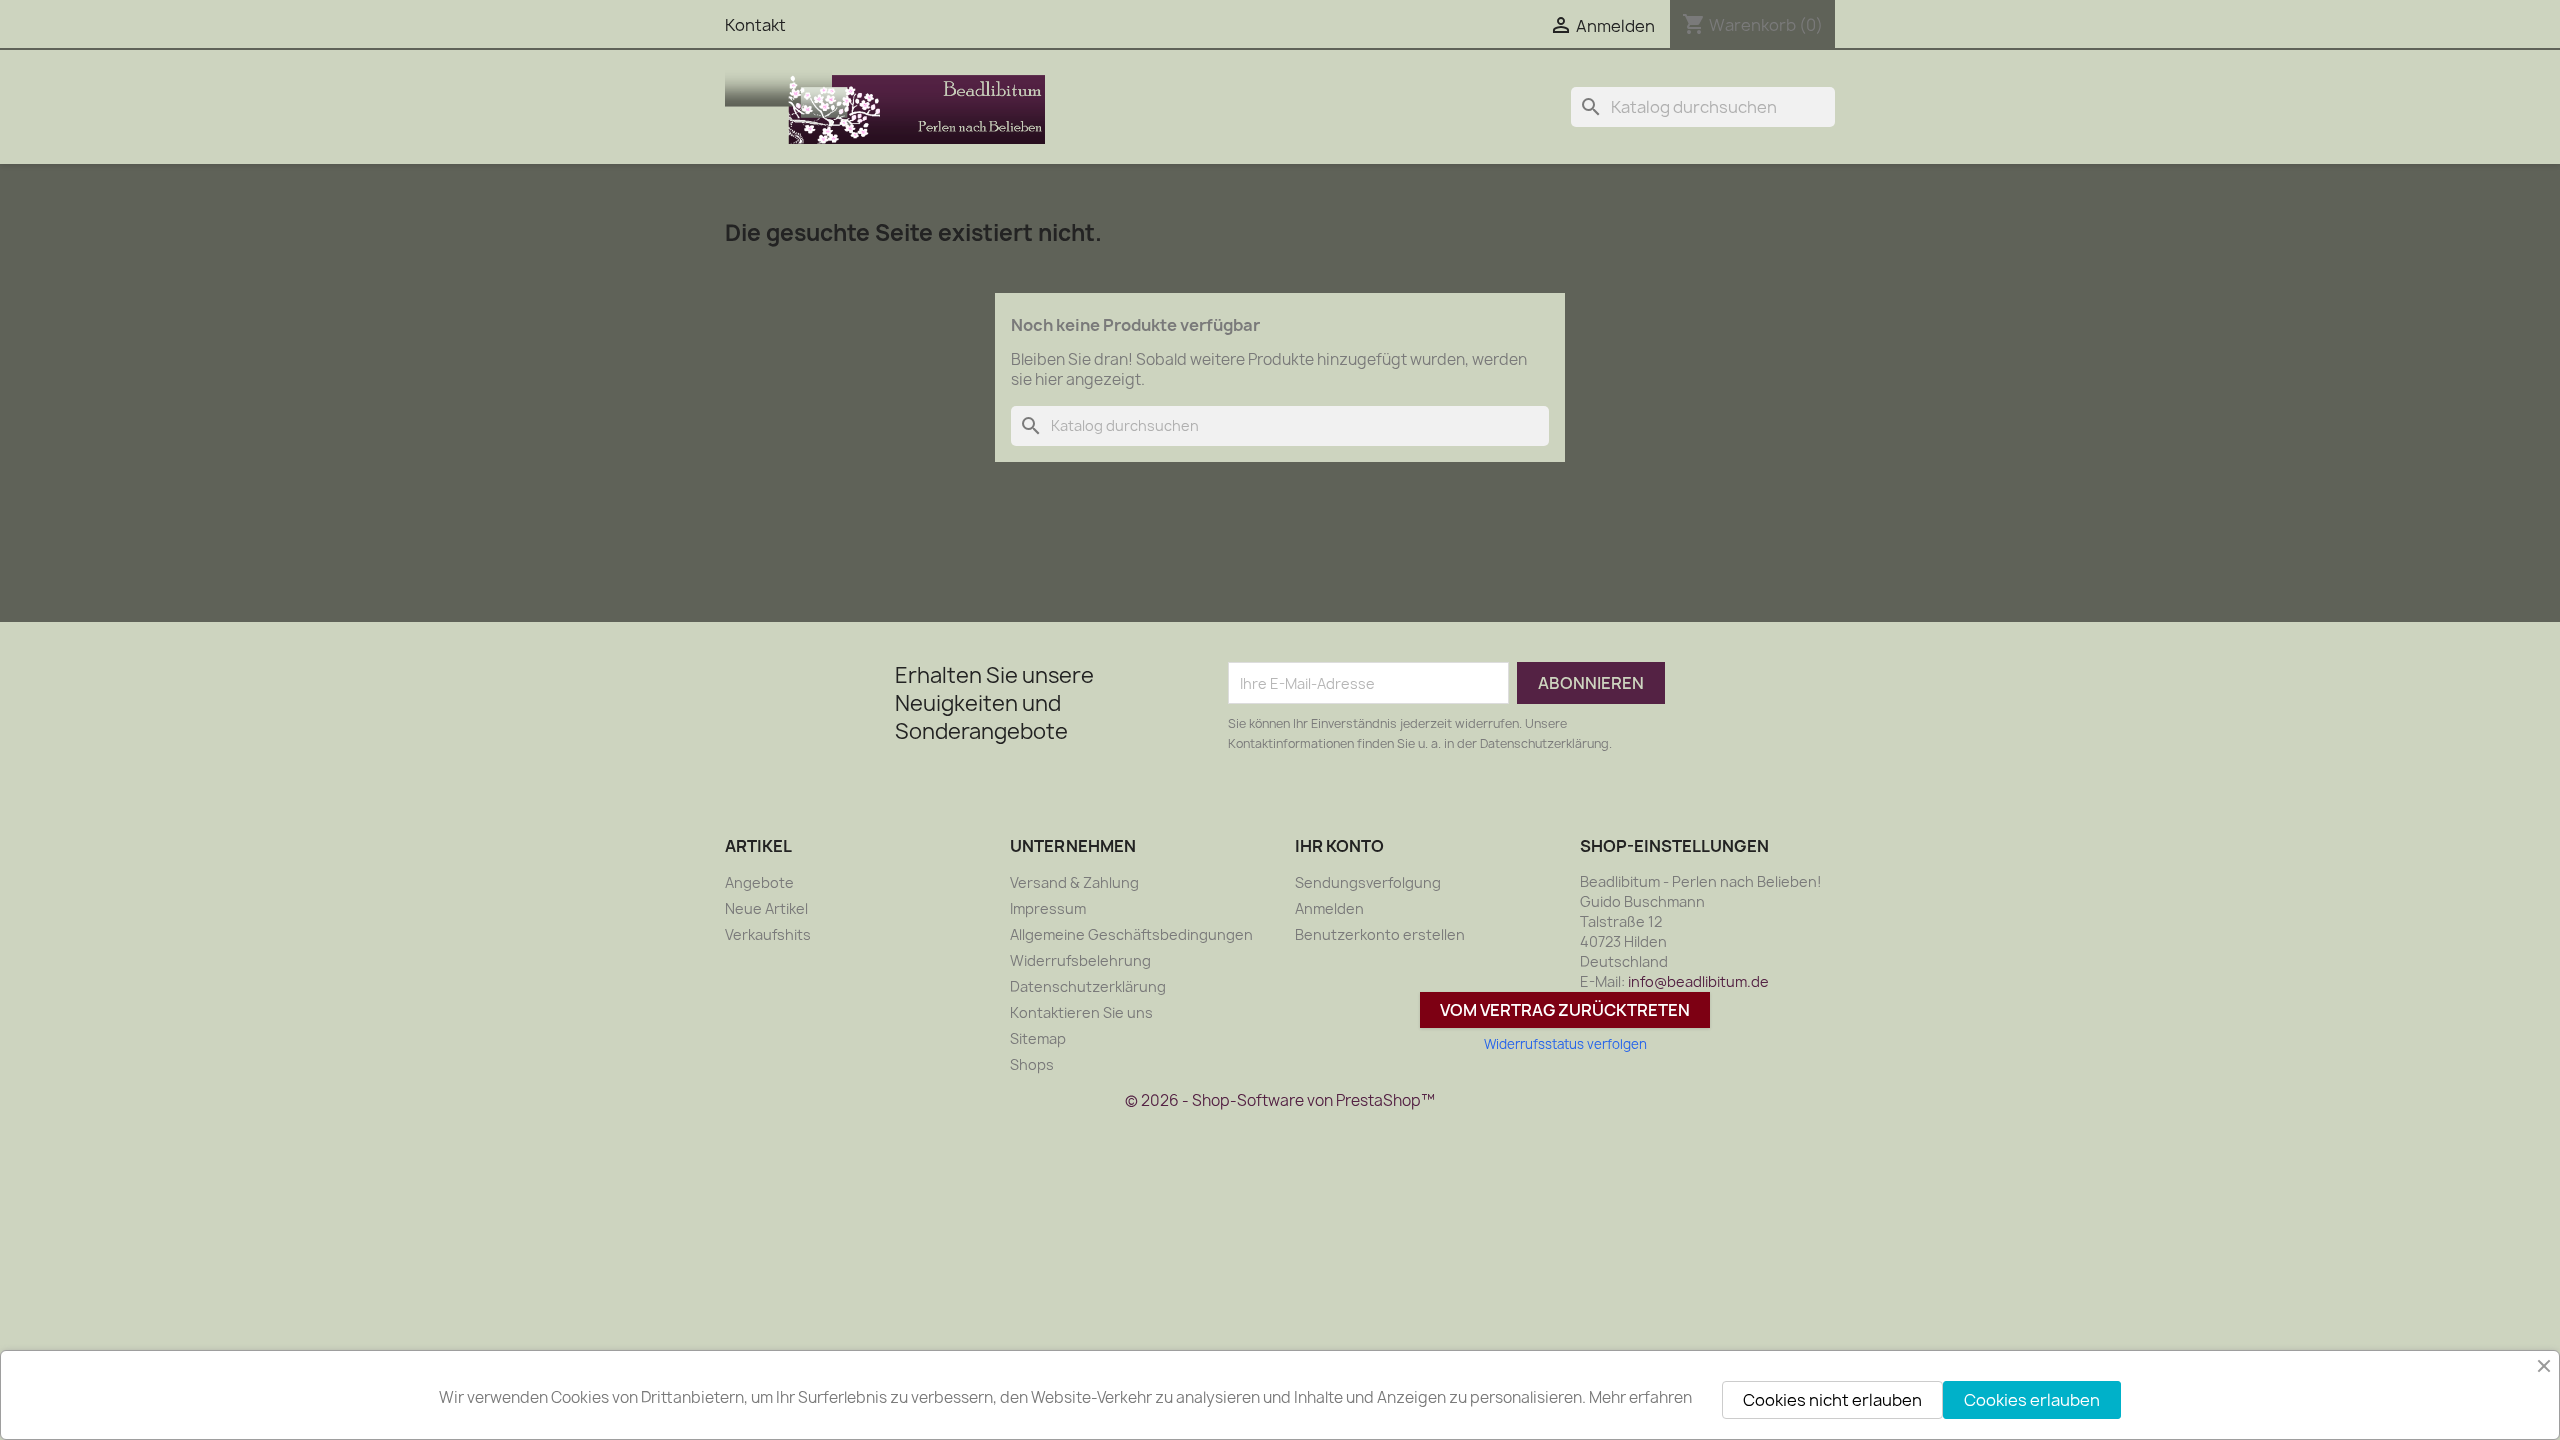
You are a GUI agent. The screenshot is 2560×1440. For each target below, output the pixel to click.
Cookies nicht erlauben (1832, 1400)
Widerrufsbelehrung (1080, 960)
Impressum (1048, 908)
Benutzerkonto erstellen (1380, 934)
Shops (1032, 1064)
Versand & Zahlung (1074, 882)
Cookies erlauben (2032, 1400)
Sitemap (1038, 1038)
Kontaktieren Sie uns (1081, 1012)
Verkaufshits (768, 934)
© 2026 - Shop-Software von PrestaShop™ (1280, 1100)
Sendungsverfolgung (1368, 882)
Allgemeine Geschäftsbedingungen (1131, 934)
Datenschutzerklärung (1088, 986)
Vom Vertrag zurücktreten (1565, 1010)
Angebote (759, 882)
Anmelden (1329, 908)
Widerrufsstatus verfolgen (1565, 1044)
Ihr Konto (1339, 846)
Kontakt (755, 25)
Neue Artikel (766, 908)
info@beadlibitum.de (1698, 981)
